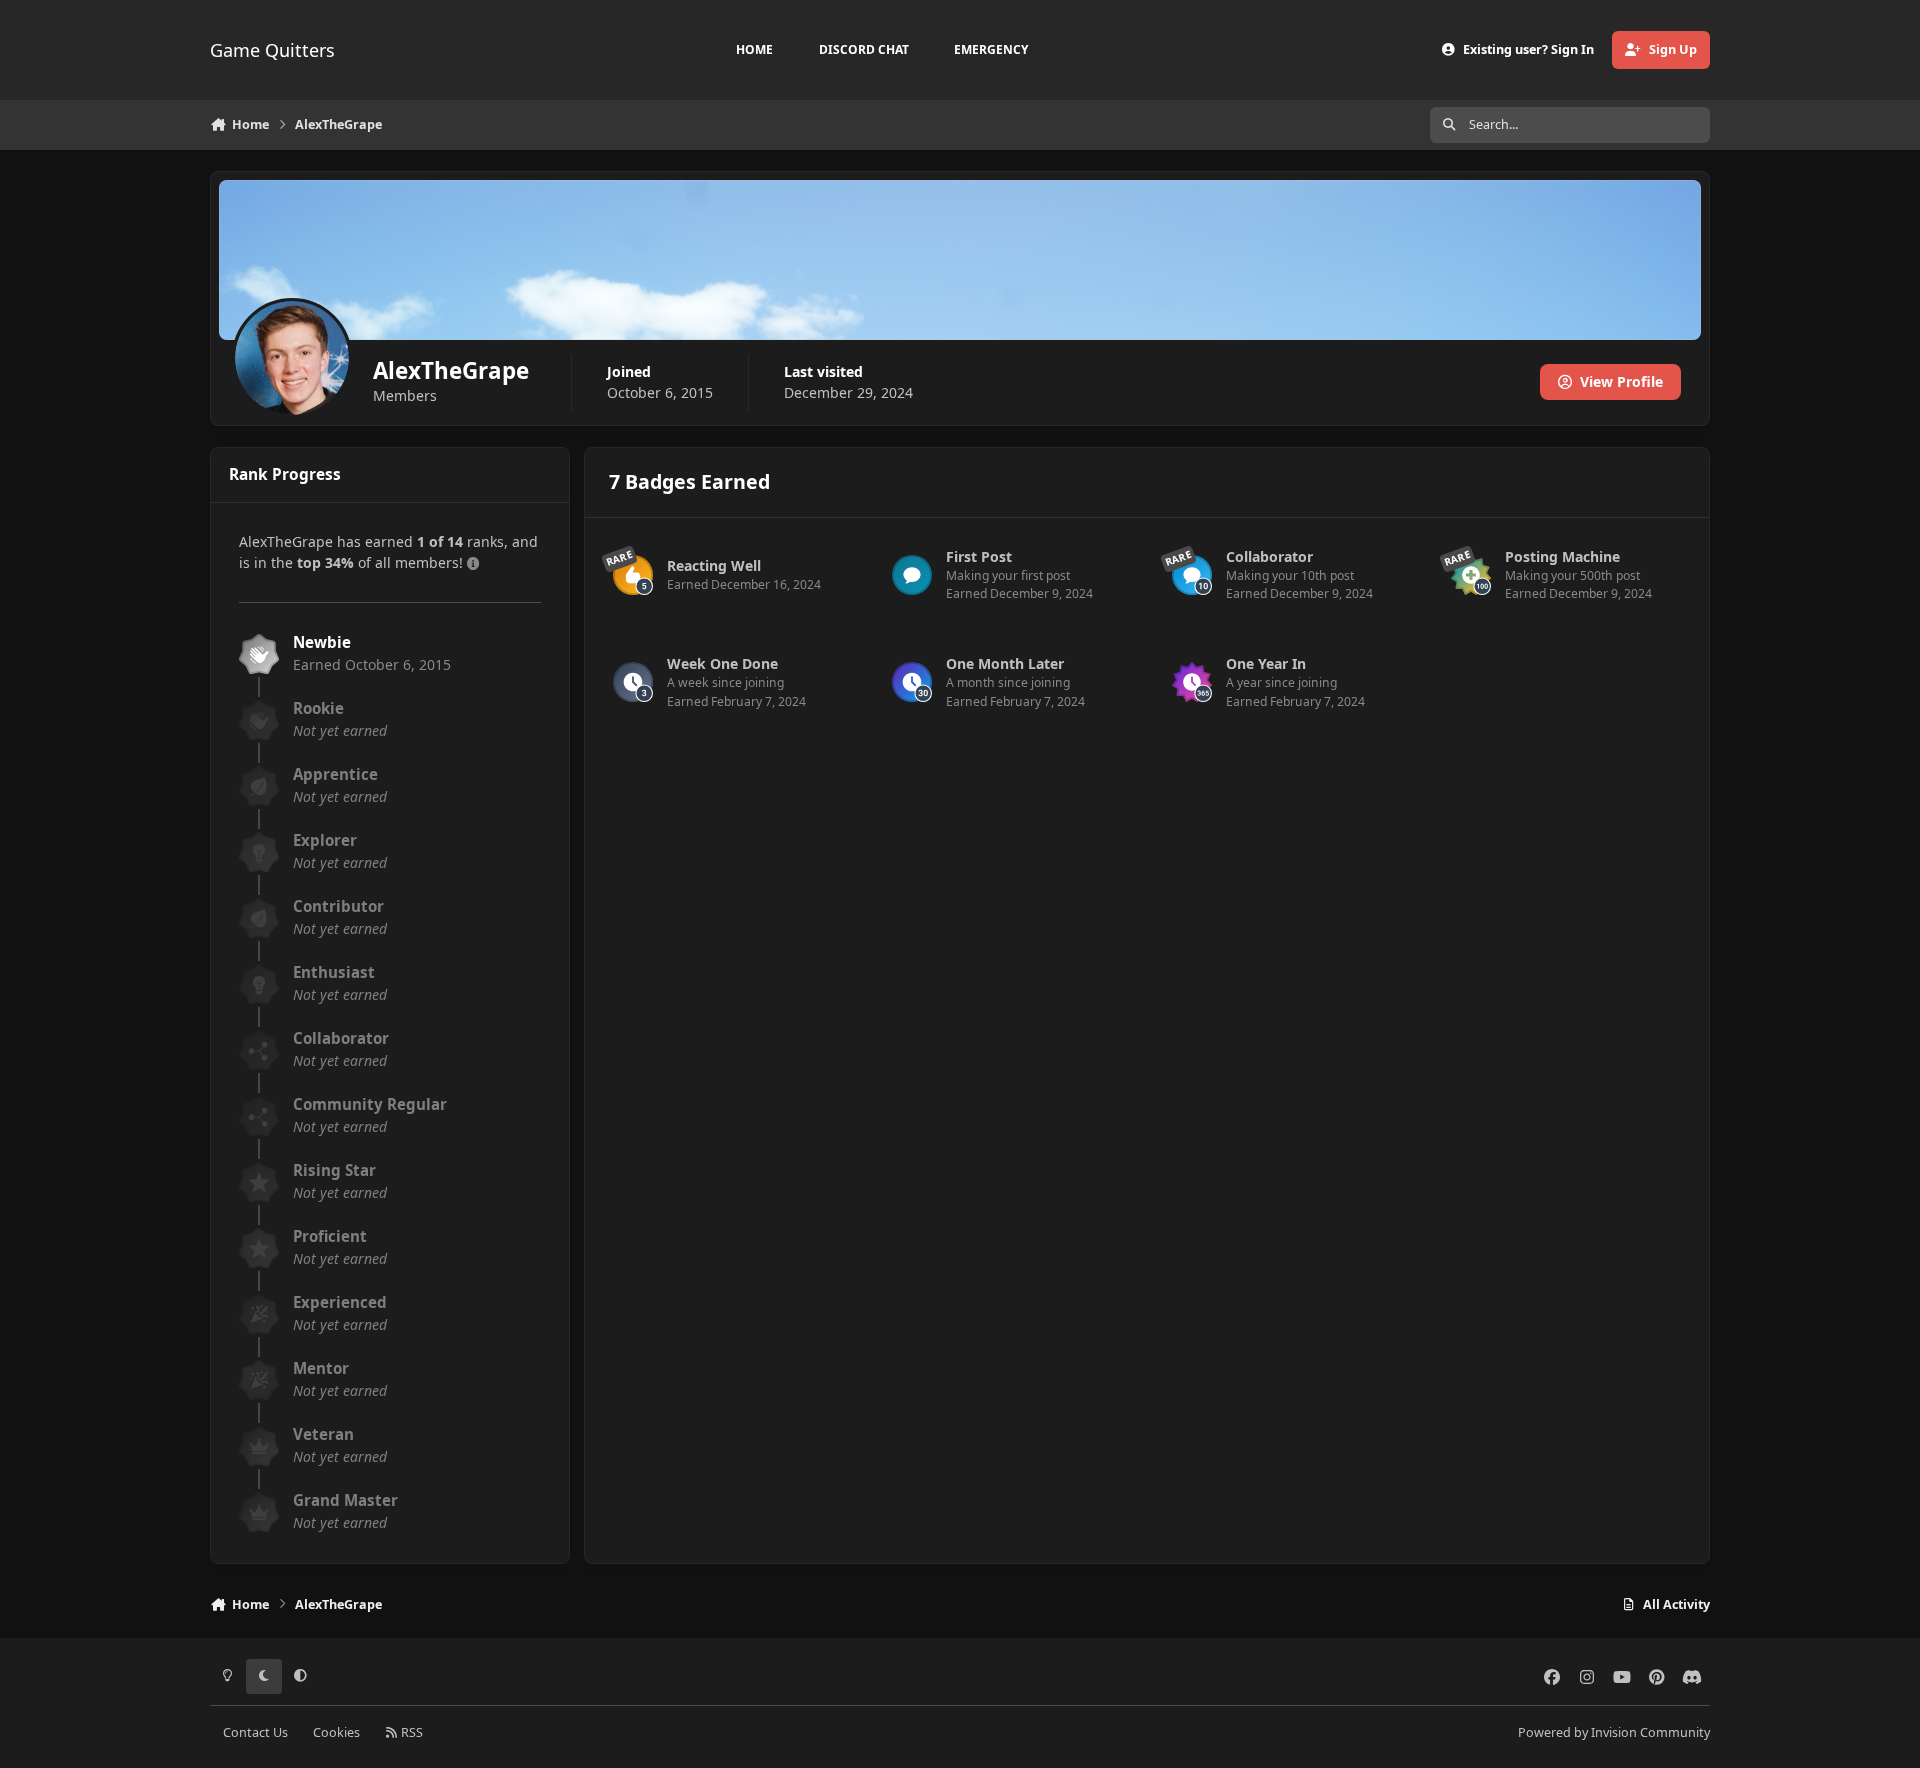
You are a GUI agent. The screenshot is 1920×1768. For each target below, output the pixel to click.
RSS (410, 1732)
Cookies (336, 1732)
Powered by (1614, 1732)
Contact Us (255, 1732)
